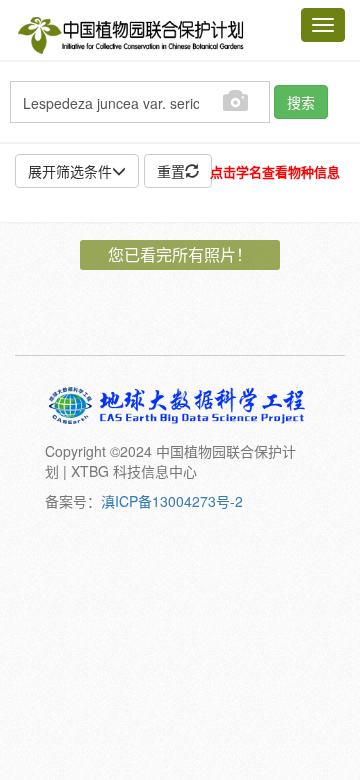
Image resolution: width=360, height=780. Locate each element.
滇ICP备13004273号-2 (172, 501)
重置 (171, 171)
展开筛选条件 (70, 171)
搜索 (301, 102)
